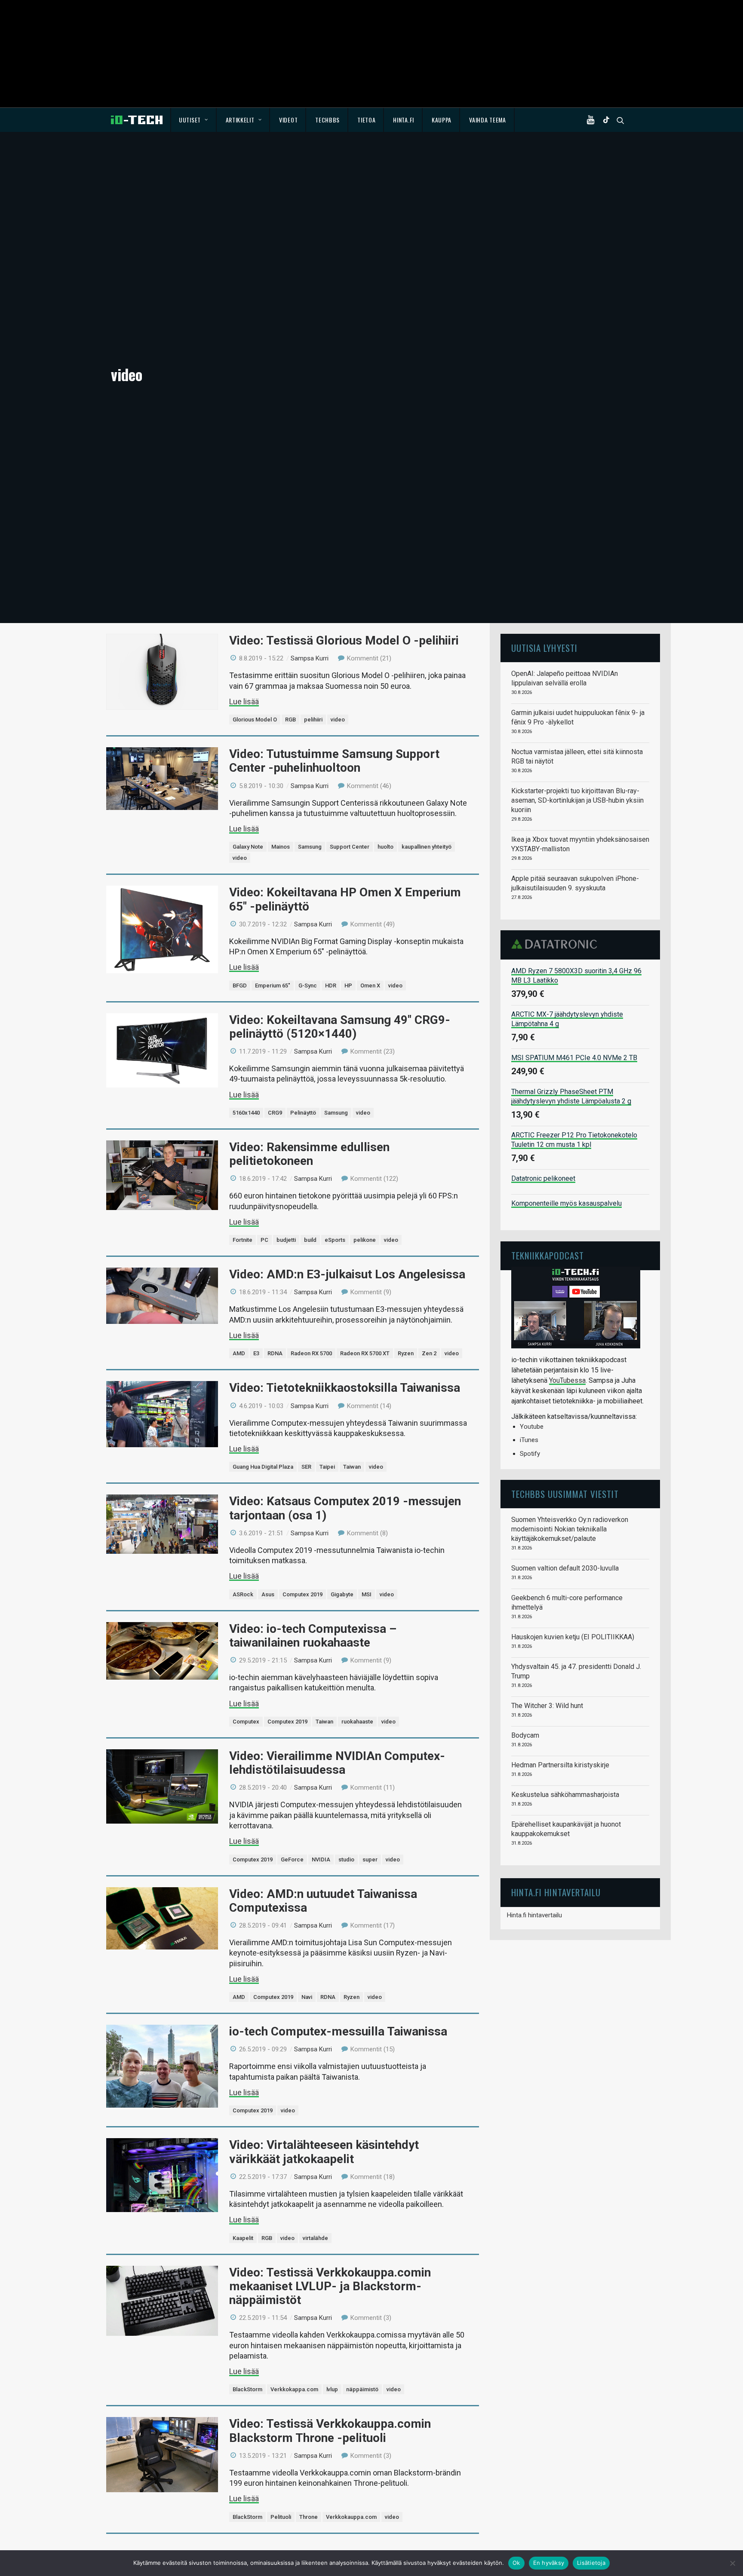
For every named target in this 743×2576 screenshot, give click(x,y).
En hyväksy (549, 2563)
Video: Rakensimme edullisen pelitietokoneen (309, 1154)
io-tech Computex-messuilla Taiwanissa (338, 2031)
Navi (307, 1997)
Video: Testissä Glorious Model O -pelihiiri (344, 640)
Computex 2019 (302, 1594)
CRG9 (275, 1113)
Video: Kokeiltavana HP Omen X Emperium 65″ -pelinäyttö (345, 899)
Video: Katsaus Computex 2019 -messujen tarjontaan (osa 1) (345, 1508)
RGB (290, 720)
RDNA (275, 1353)
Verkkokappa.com (294, 2389)
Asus (268, 1594)
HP (348, 985)
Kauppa (442, 120)
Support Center (350, 847)
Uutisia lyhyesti (544, 648)
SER (306, 1467)
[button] (593, 120)
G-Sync (308, 985)
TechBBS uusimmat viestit (565, 1494)
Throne (309, 2517)
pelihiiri (313, 720)
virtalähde (315, 2238)
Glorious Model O (255, 720)
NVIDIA (321, 1859)
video (338, 720)
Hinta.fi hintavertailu (534, 1915)
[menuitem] (194, 120)
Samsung (310, 847)
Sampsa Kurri (310, 658)
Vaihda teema (487, 120)
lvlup (332, 2389)
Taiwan (352, 1467)
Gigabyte (342, 1594)
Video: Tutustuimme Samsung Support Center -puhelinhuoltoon (334, 761)
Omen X (370, 985)
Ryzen (406, 1353)
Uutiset (190, 120)
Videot (288, 120)
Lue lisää (244, 701)
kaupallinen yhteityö (427, 847)
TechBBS (327, 120)
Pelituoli (281, 2517)
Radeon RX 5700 (311, 1353)
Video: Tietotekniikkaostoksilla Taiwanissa (345, 1388)
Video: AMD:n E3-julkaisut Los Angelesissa (347, 1274)
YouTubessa (567, 1380)
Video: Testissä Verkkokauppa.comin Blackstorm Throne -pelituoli (330, 2431)
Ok (516, 2563)
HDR (331, 985)
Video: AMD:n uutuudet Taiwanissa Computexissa (323, 1901)
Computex (246, 1722)
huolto (385, 847)
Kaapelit (243, 2238)
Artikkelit (240, 120)
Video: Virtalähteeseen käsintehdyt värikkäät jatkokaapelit (324, 2152)
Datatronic (557, 944)
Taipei (327, 1467)
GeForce (292, 1859)
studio (346, 1859)
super (370, 1859)
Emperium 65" (273, 985)
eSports (335, 1240)
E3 (256, 1353)
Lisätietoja (591, 2563)
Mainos (281, 847)
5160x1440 (246, 1113)
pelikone (365, 1240)
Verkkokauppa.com (351, 2517)
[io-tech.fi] (137, 120)
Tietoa (366, 120)
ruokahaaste (357, 1722)
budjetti (286, 1240)
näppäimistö (362, 2389)
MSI (367, 1594)
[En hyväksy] (732, 2563)
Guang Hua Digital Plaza (263, 1467)
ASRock (243, 1594)
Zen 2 (429, 1353)
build (310, 1240)
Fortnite (243, 1240)
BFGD (240, 985)
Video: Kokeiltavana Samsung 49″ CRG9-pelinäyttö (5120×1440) (340, 1027)
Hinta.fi (404, 120)
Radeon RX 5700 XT (365, 1353)
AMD (239, 1353)
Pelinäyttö (303, 1113)
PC (264, 1240)
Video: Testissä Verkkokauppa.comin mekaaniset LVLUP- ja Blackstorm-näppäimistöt (330, 2286)
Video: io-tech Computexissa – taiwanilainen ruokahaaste (313, 1636)
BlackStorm (247, 2389)
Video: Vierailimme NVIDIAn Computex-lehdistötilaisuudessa (337, 1763)
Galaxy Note (248, 847)
